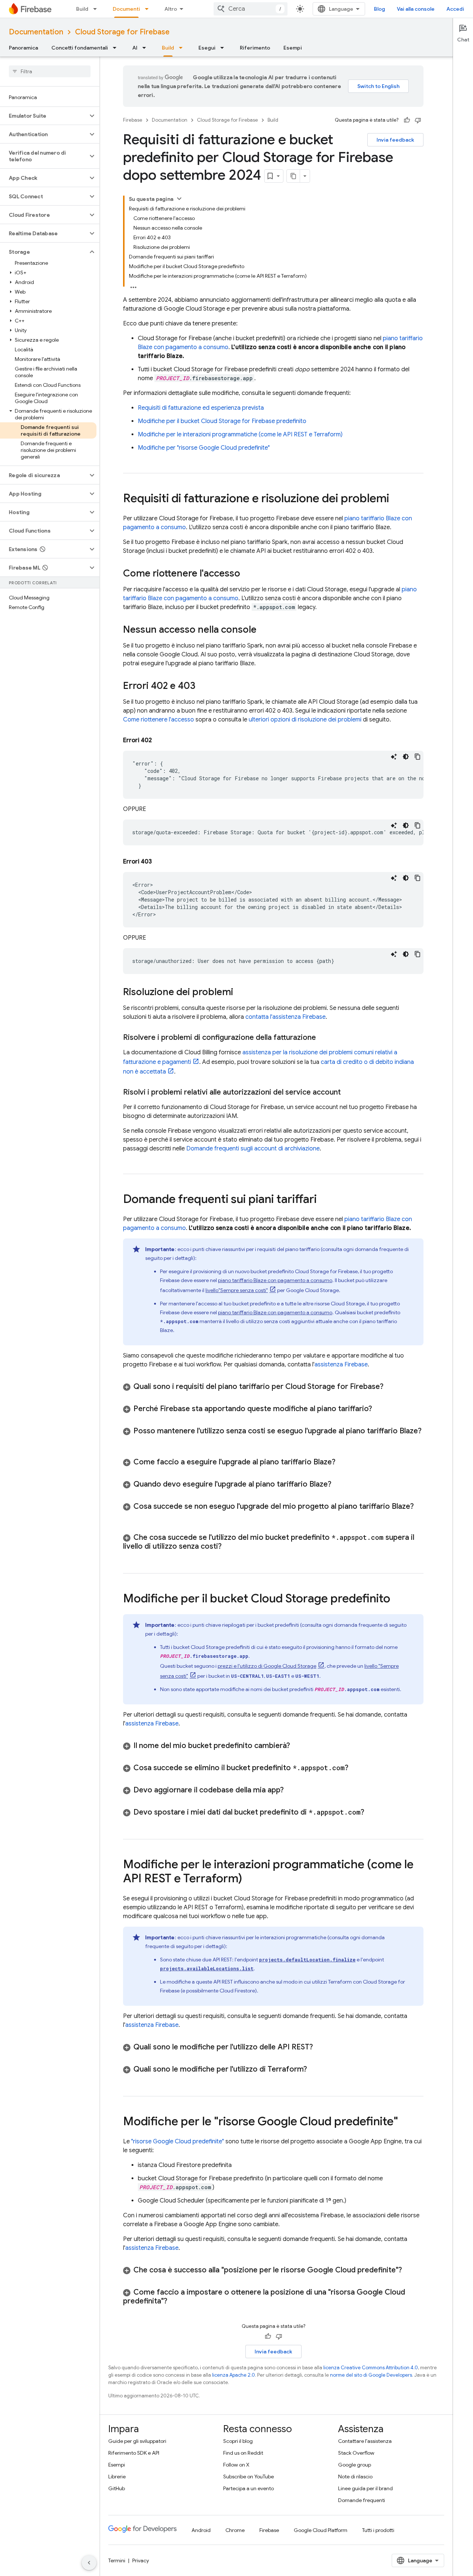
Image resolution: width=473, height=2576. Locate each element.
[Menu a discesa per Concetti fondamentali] (117, 48)
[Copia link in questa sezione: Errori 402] (159, 740)
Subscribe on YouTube (249, 2477)
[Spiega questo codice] (394, 757)
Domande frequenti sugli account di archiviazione (253, 1149)
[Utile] (407, 120)
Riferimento (255, 48)
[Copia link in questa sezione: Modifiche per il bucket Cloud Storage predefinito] (398, 1599)
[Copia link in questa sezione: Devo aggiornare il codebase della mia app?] (293, 1790)
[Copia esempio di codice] (418, 757)
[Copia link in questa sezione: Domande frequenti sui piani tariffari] (324, 1200)
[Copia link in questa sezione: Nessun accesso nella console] (264, 630)
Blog (380, 9)
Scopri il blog (238, 2441)
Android (201, 2530)
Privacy (141, 2560)
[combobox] (251, 9)
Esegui (207, 48)
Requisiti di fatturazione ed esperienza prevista (201, 408)
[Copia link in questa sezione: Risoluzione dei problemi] (241, 993)
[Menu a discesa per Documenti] (149, 9)
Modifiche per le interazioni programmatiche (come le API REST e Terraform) (240, 435)
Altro (171, 9)
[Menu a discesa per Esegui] (224, 48)
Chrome (235, 2530)
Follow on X (236, 2465)
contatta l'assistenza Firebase (285, 1017)
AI (135, 48)
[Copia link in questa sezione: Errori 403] (159, 862)
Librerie (117, 2477)
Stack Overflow (356, 2453)
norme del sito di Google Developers (371, 2375)
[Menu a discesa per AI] (146, 48)
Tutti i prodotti (378, 2530)
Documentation (36, 32)
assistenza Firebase (341, 1365)
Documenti (126, 9)
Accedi (455, 9)
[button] (44, 116)
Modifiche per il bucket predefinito (222, 421)
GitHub (117, 2488)
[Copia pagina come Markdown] (293, 176)
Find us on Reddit (243, 2453)
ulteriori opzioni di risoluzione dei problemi (305, 720)
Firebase (133, 120)
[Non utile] (418, 120)
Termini (117, 2560)
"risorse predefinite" (178, 2141)
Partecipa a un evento (249, 2488)
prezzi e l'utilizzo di (267, 1666)
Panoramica (23, 48)
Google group (355, 2465)
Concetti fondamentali (80, 48)
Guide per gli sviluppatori (137, 2441)
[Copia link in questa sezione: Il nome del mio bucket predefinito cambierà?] (299, 1746)
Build (82, 9)
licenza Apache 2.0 (234, 2375)
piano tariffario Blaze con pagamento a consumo (275, 1280)
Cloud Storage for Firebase (122, 32)
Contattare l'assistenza (365, 2441)
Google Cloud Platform (321, 2530)
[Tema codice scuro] (406, 757)
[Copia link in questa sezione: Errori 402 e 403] (203, 686)
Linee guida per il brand (365, 2488)
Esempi (293, 48)
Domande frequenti (362, 2500)
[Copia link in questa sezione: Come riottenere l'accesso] (248, 574)
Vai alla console (416, 9)
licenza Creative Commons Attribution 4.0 (371, 2368)
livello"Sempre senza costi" (237, 1290)
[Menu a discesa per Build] (97, 9)
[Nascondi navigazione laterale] (89, 2563)
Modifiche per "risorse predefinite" (204, 448)
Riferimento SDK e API (134, 2453)
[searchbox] (50, 71)
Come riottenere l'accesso (159, 720)
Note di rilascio (355, 2477)
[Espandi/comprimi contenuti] (179, 199)
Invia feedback (395, 140)
